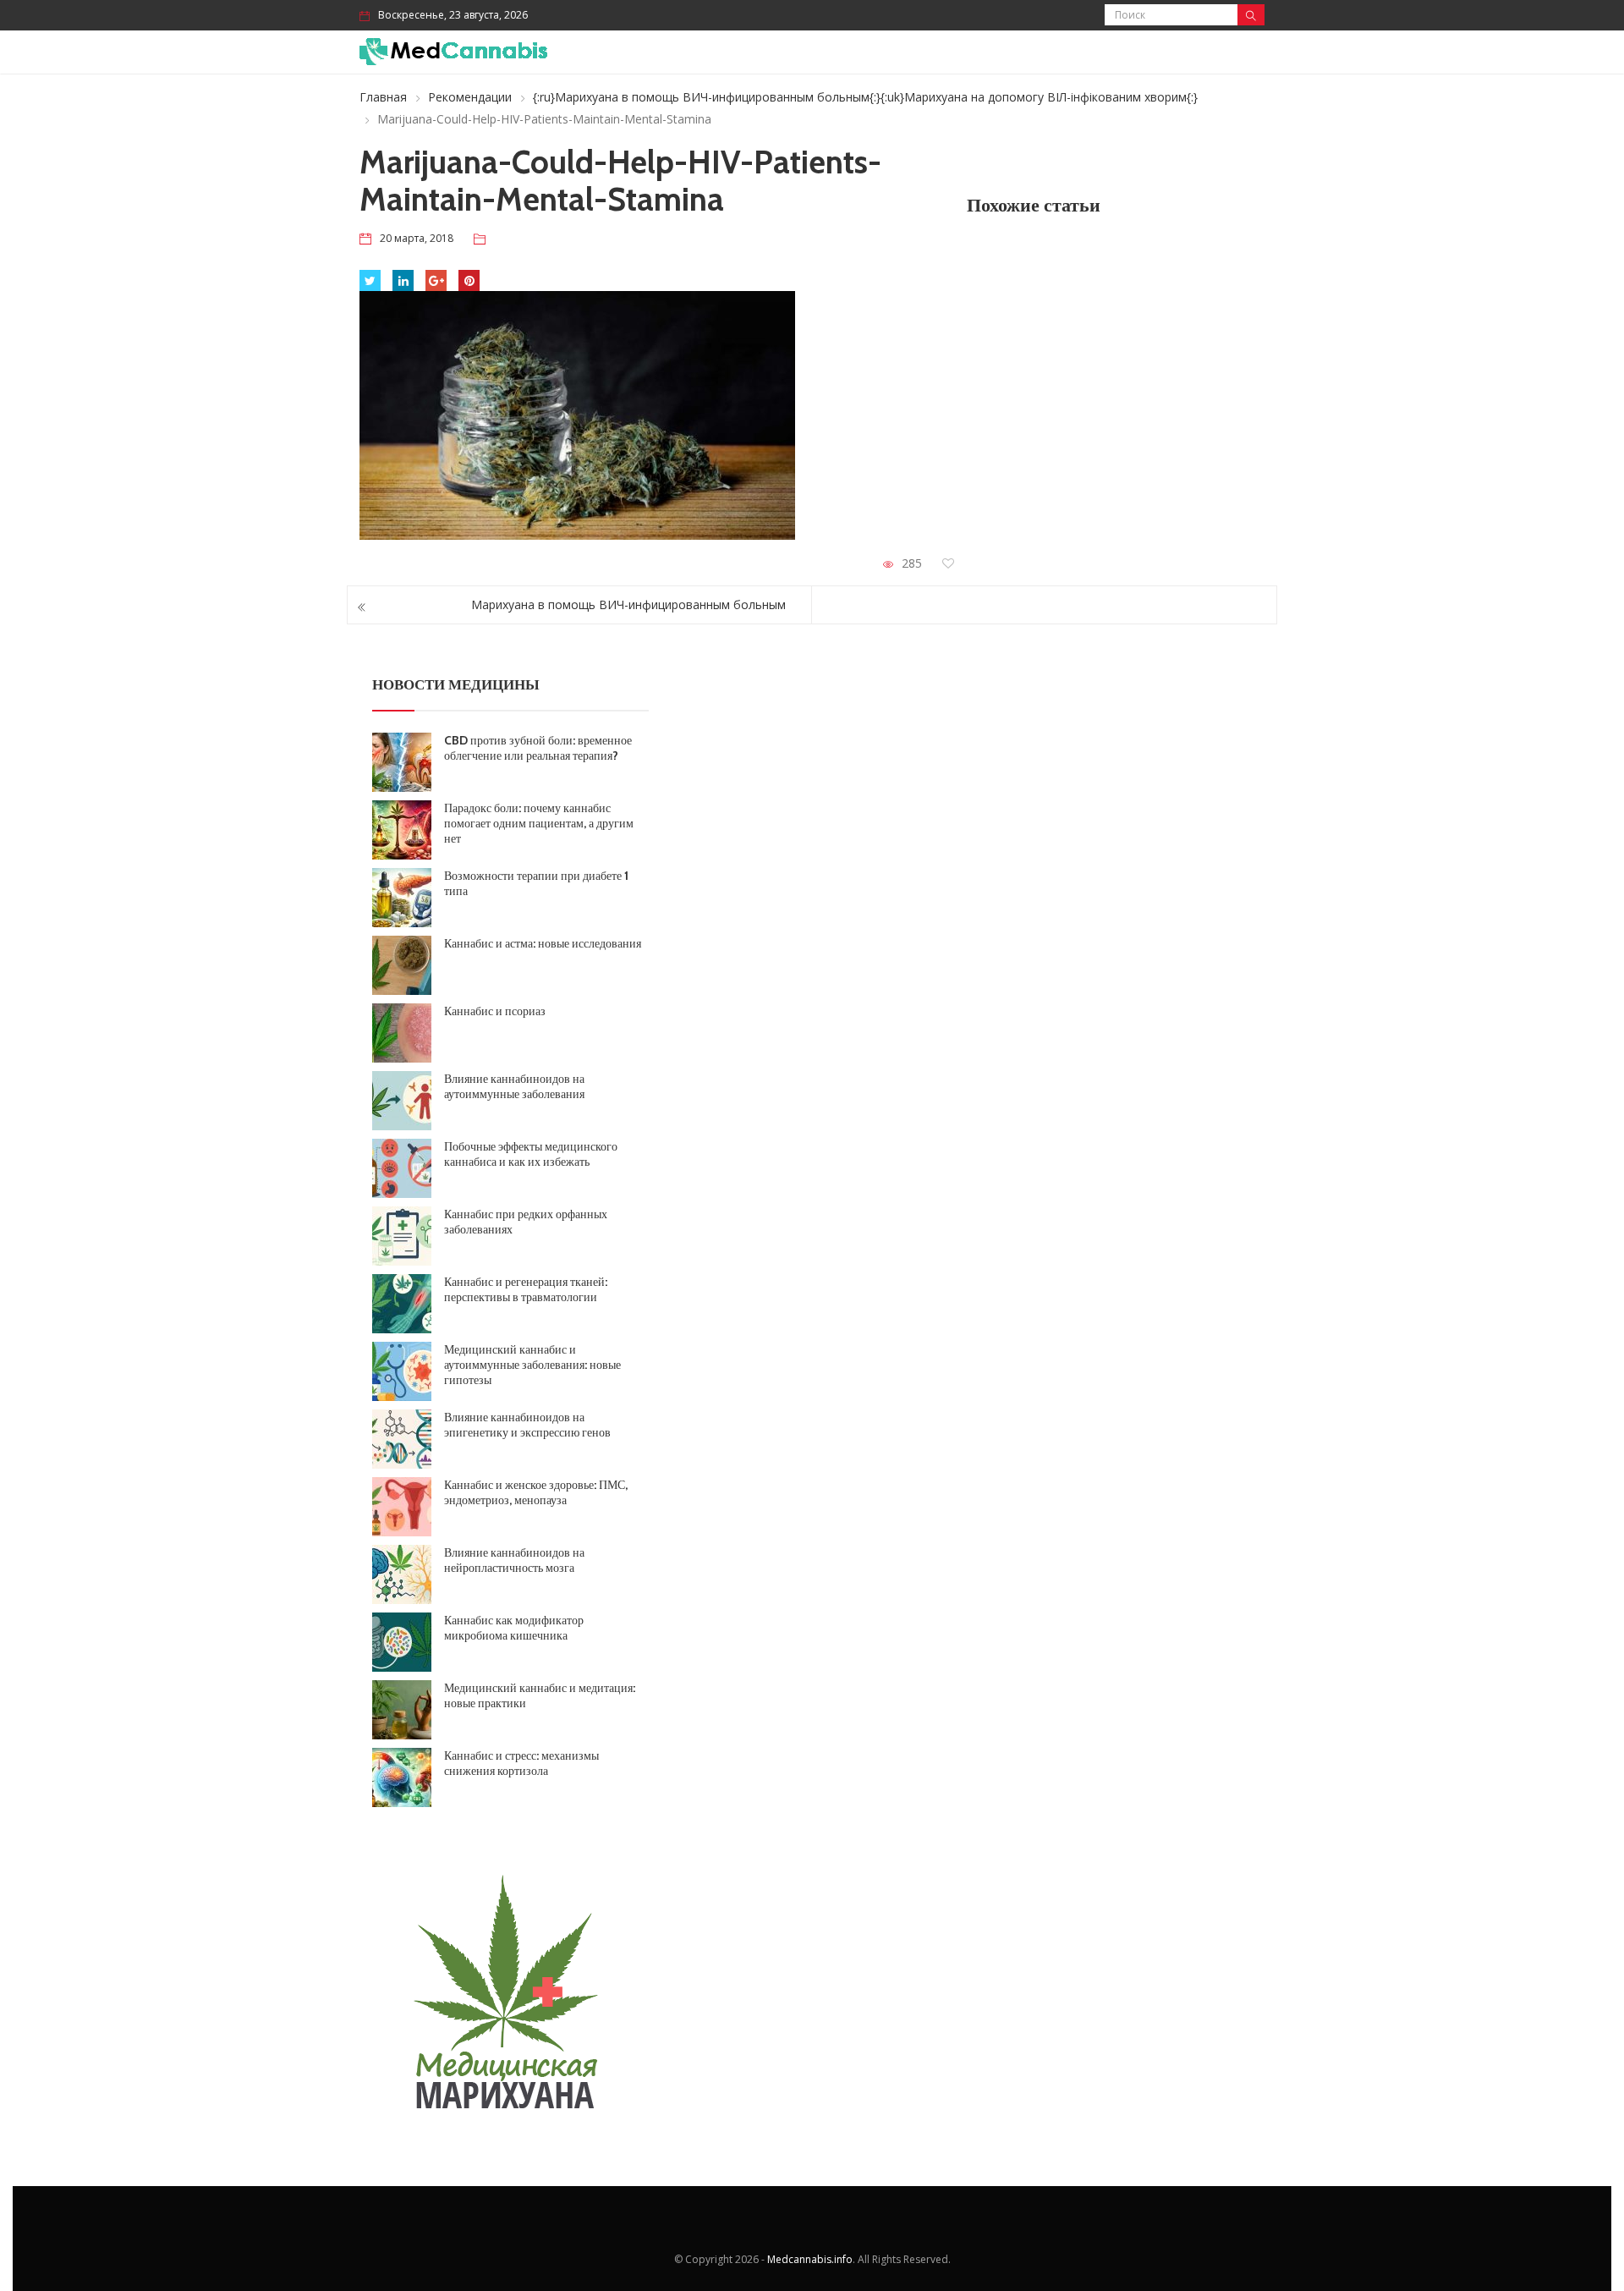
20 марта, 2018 (417, 238)
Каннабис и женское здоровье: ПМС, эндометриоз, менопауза (536, 1492)
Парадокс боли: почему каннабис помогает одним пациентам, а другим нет (539, 823)
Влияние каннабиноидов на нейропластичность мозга (514, 1560)
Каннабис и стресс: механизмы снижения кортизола (521, 1763)
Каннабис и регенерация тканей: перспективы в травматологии (526, 1289)
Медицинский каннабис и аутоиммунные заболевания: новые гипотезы (532, 1365)
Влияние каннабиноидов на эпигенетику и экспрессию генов (527, 1425)
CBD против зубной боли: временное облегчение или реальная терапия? (538, 748)
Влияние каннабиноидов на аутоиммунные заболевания (514, 1086)
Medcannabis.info (810, 2259)
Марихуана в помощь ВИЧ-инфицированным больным (628, 604)
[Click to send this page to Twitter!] (370, 280)
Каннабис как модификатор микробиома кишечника (514, 1628)
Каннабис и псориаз (495, 1011)
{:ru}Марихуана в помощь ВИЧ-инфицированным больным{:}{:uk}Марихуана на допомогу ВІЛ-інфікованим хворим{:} (865, 97)
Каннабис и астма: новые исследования (543, 943)
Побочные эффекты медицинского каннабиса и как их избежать (531, 1154)
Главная (383, 97)
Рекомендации (470, 97)
